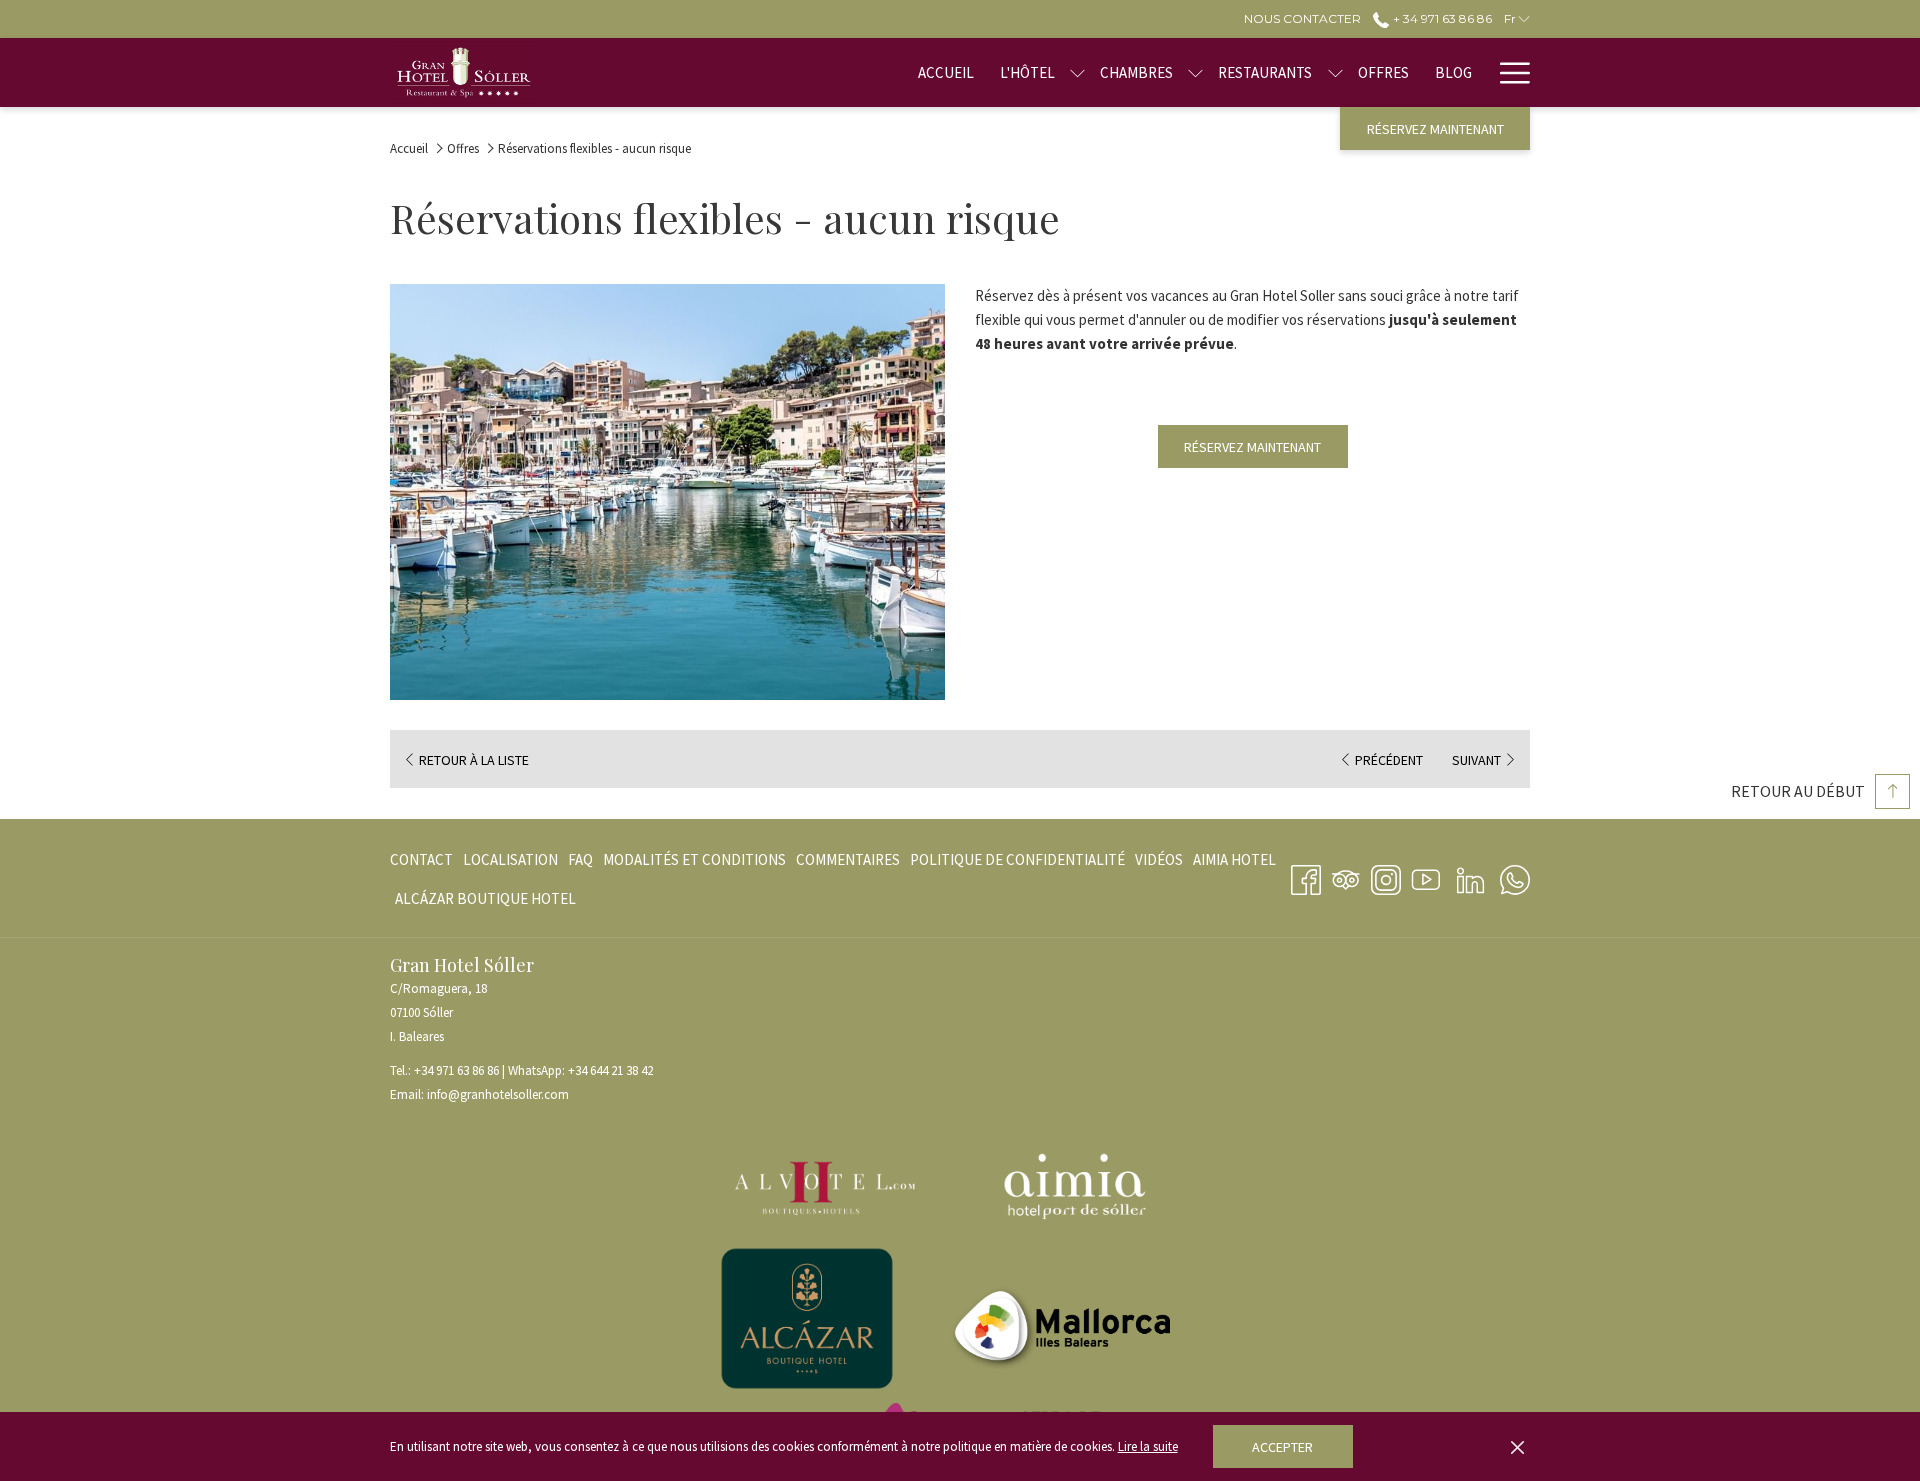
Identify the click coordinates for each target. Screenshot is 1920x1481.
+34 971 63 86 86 (456, 1070)
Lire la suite (1148, 1446)
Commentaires (848, 859)
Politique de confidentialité (1017, 859)
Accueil (409, 148)
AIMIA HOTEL (1234, 864)
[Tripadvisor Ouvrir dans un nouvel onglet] (1346, 876)
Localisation (510, 864)
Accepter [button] (1282, 1447)
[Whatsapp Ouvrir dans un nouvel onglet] (1515, 876)
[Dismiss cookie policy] (1517, 1447)
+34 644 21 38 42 (610, 1070)
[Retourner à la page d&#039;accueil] (463, 72)
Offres (463, 148)
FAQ (580, 859)
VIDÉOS (1159, 864)
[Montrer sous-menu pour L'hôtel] (1077, 72)
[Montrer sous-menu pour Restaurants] (1335, 72)
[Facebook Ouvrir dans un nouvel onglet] (1306, 876)
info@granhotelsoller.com (498, 1094)
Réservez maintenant (1435, 129)
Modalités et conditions (694, 859)
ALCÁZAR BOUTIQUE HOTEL (485, 903)
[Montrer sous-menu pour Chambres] (1195, 72)
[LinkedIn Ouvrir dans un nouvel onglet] (1470, 876)
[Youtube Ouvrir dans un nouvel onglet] (1426, 876)
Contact (421, 864)
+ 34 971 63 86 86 (1440, 18)
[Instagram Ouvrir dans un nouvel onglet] (1386, 876)
